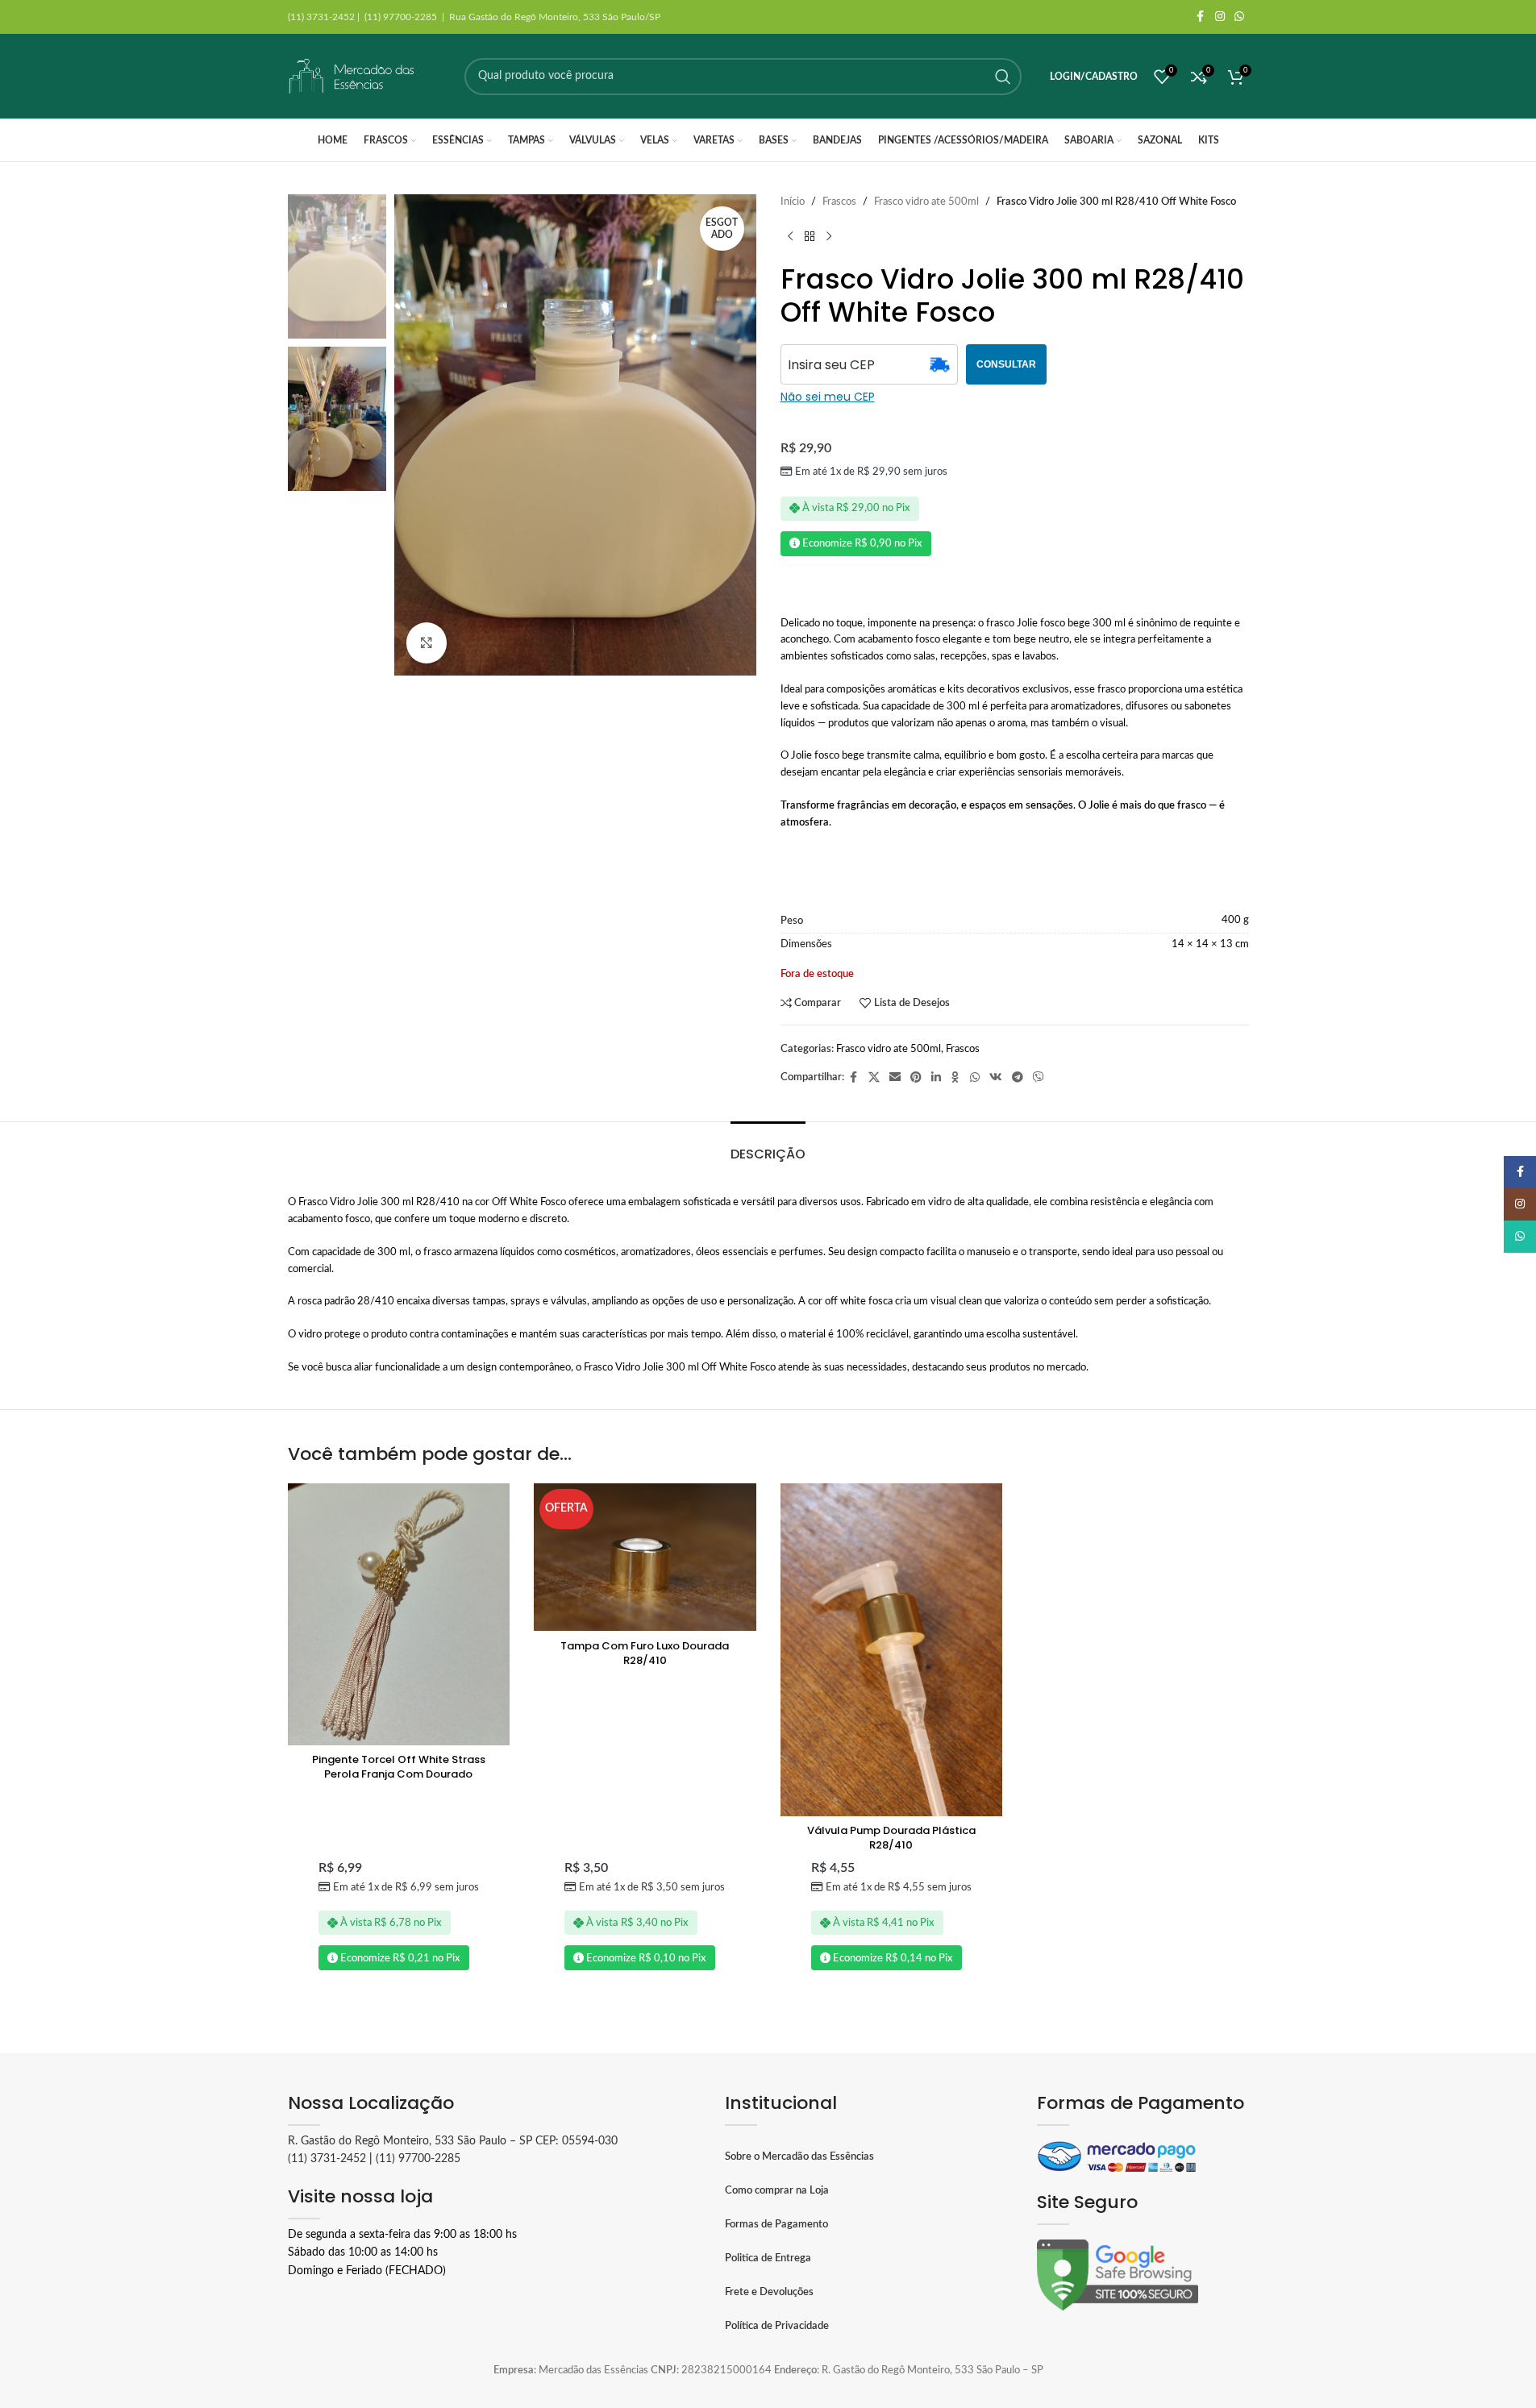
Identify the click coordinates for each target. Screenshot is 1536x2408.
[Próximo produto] (829, 237)
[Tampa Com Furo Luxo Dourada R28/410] (645, 1558)
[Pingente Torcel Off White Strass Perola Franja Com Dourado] (399, 1614)
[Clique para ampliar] (427, 643)
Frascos (839, 202)
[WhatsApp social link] (1239, 17)
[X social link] (874, 1078)
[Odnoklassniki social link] (955, 1078)
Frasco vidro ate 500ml (926, 202)
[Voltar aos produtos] (810, 237)
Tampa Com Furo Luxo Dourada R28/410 (645, 1653)
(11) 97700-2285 (418, 2159)
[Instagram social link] (1220, 17)
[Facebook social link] (1201, 17)
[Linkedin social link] (936, 1078)
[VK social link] (996, 1078)
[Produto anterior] (790, 237)
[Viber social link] (1039, 1078)
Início (793, 202)
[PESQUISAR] (1003, 77)
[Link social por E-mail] (895, 1078)
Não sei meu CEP (828, 397)
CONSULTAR (1006, 364)
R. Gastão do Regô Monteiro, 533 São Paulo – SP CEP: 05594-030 (453, 2141)
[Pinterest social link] (916, 1078)
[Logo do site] (352, 76)
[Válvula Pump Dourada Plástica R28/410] (892, 1650)
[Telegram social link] (1018, 1078)
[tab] (768, 1146)
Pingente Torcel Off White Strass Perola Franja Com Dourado (399, 1767)
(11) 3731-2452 (327, 2159)
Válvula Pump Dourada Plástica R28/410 (891, 1838)
